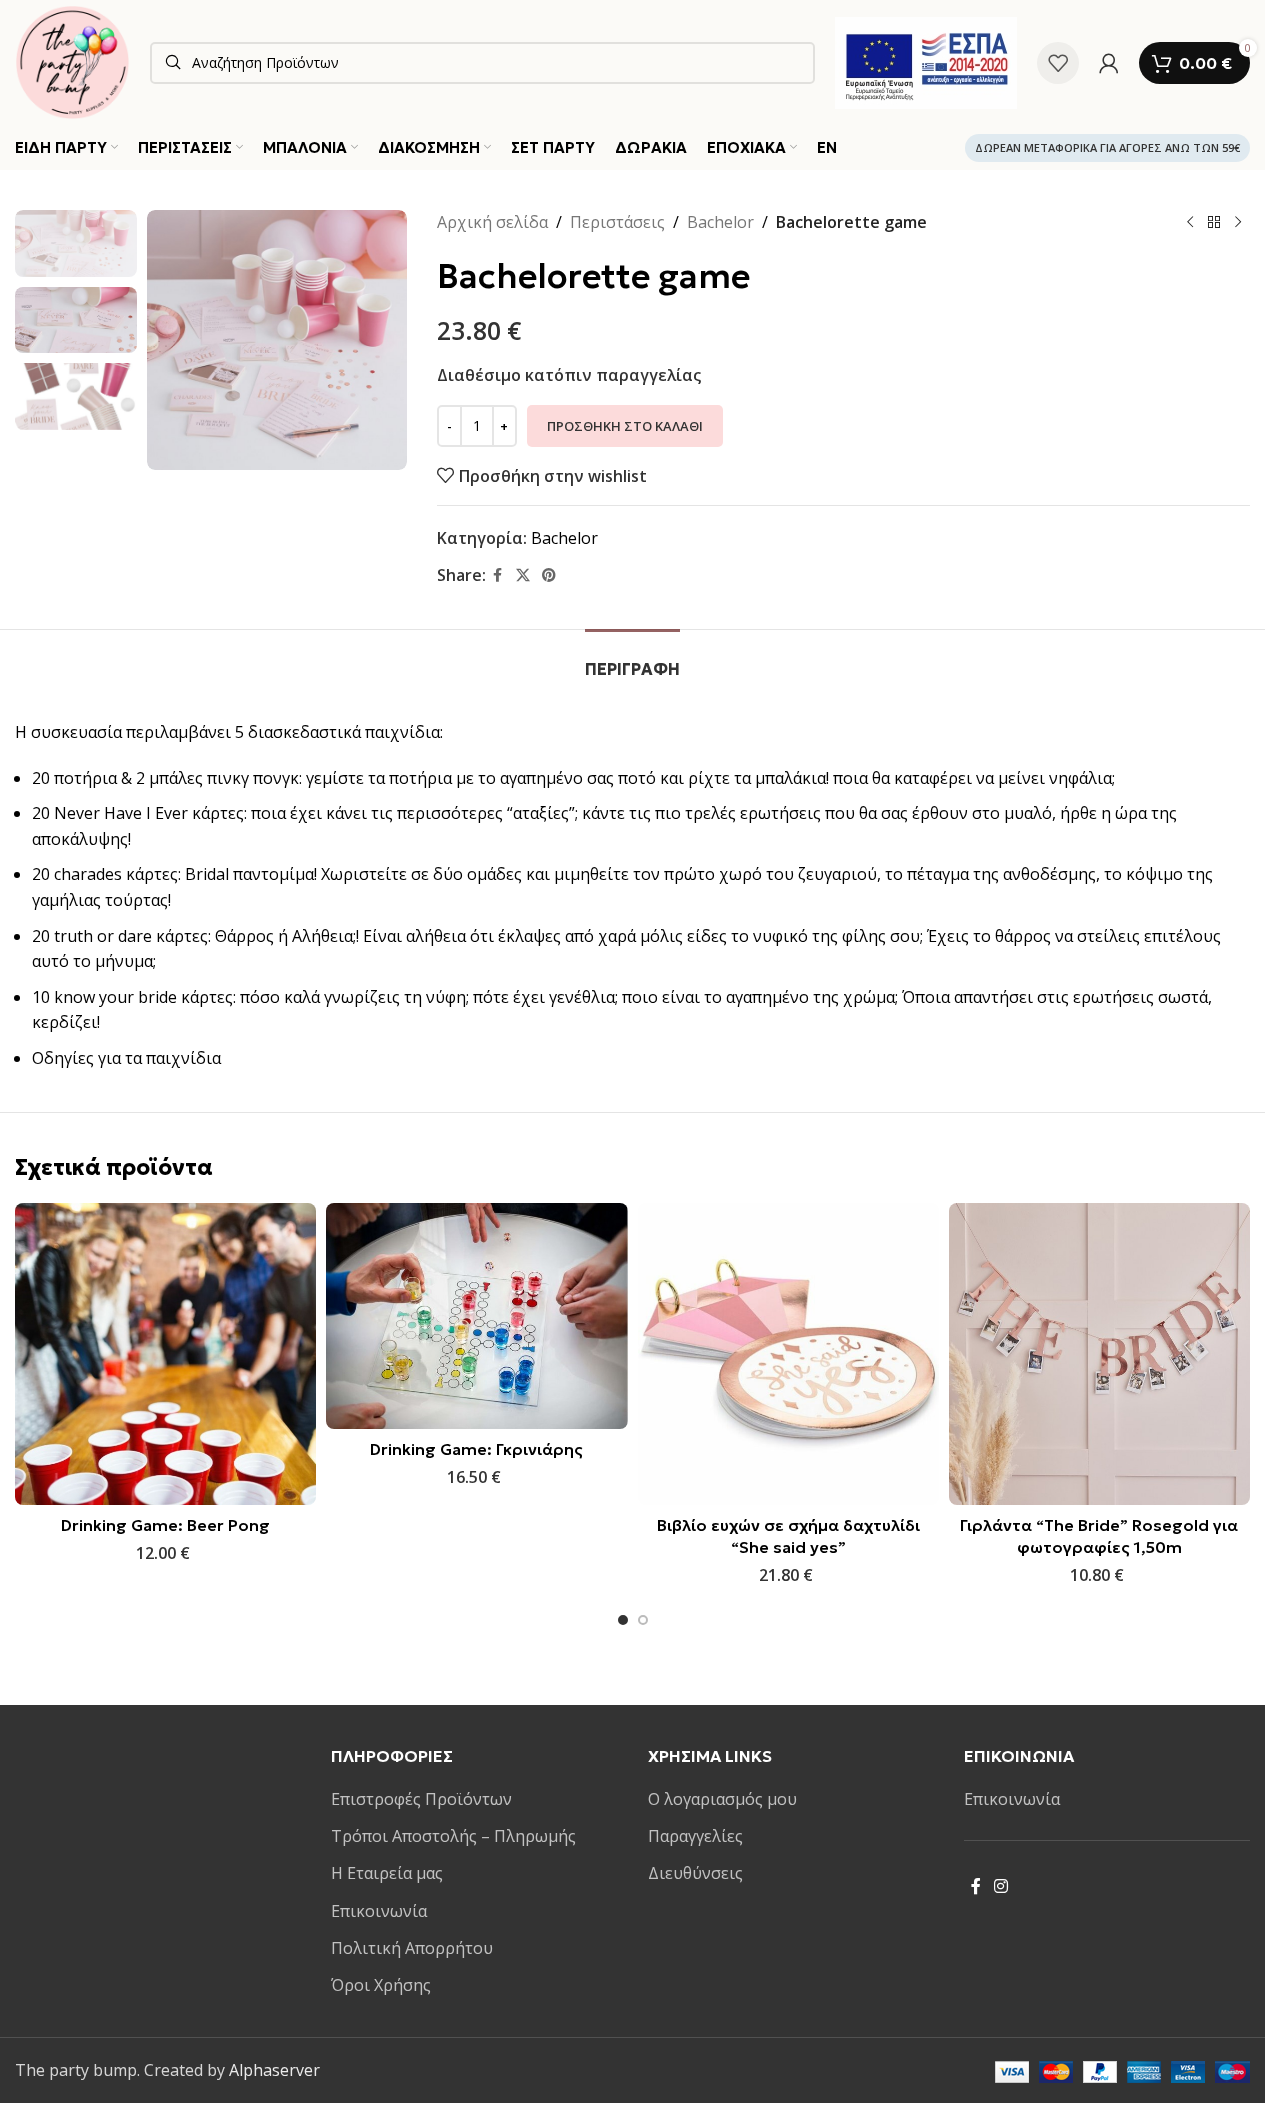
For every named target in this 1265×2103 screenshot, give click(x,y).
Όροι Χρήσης (381, 1985)
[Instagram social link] (1001, 1886)
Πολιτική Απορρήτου (412, 1948)
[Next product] (1238, 223)
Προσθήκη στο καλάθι (625, 426)
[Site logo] (72, 61)
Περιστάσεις (617, 222)
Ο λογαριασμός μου (722, 1799)
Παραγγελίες (695, 1836)
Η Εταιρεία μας (387, 1873)
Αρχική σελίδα (492, 222)
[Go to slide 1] (623, 1620)
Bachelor (720, 222)
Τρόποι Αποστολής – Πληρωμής (453, 1836)
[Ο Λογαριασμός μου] (1109, 63)
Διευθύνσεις (695, 1873)
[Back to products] (1214, 223)
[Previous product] (1190, 223)
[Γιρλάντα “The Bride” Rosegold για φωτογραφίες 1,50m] (1099, 1353)
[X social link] (523, 575)
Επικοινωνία (379, 1911)
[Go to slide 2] (643, 1620)
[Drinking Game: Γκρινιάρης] (476, 1316)
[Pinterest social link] (549, 575)
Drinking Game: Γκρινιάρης (476, 1449)
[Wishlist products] (1058, 63)
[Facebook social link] (498, 575)
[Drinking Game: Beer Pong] (165, 1353)
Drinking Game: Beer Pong (165, 1525)
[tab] (632, 659)
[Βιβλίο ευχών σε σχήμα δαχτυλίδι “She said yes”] (788, 1353)
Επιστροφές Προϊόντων (421, 1799)
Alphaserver (274, 2070)
